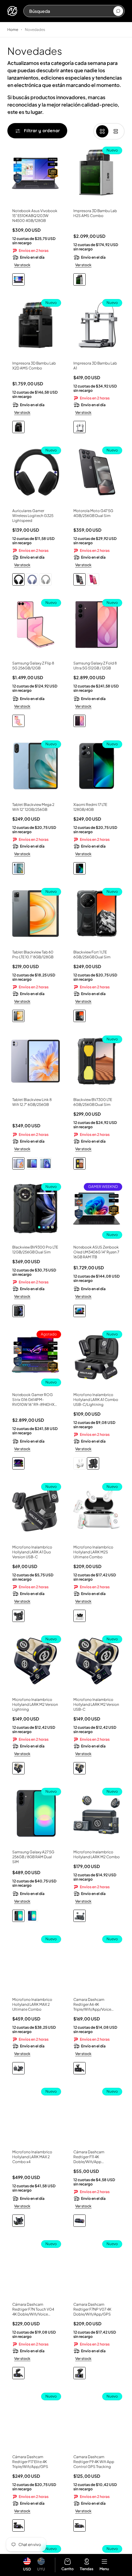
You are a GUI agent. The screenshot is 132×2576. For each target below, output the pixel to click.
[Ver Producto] (35, 174)
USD (27, 2569)
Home (13, 30)
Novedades (35, 30)
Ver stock (22, 265)
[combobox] (71, 11)
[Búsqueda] (118, 11)
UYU (41, 2569)
